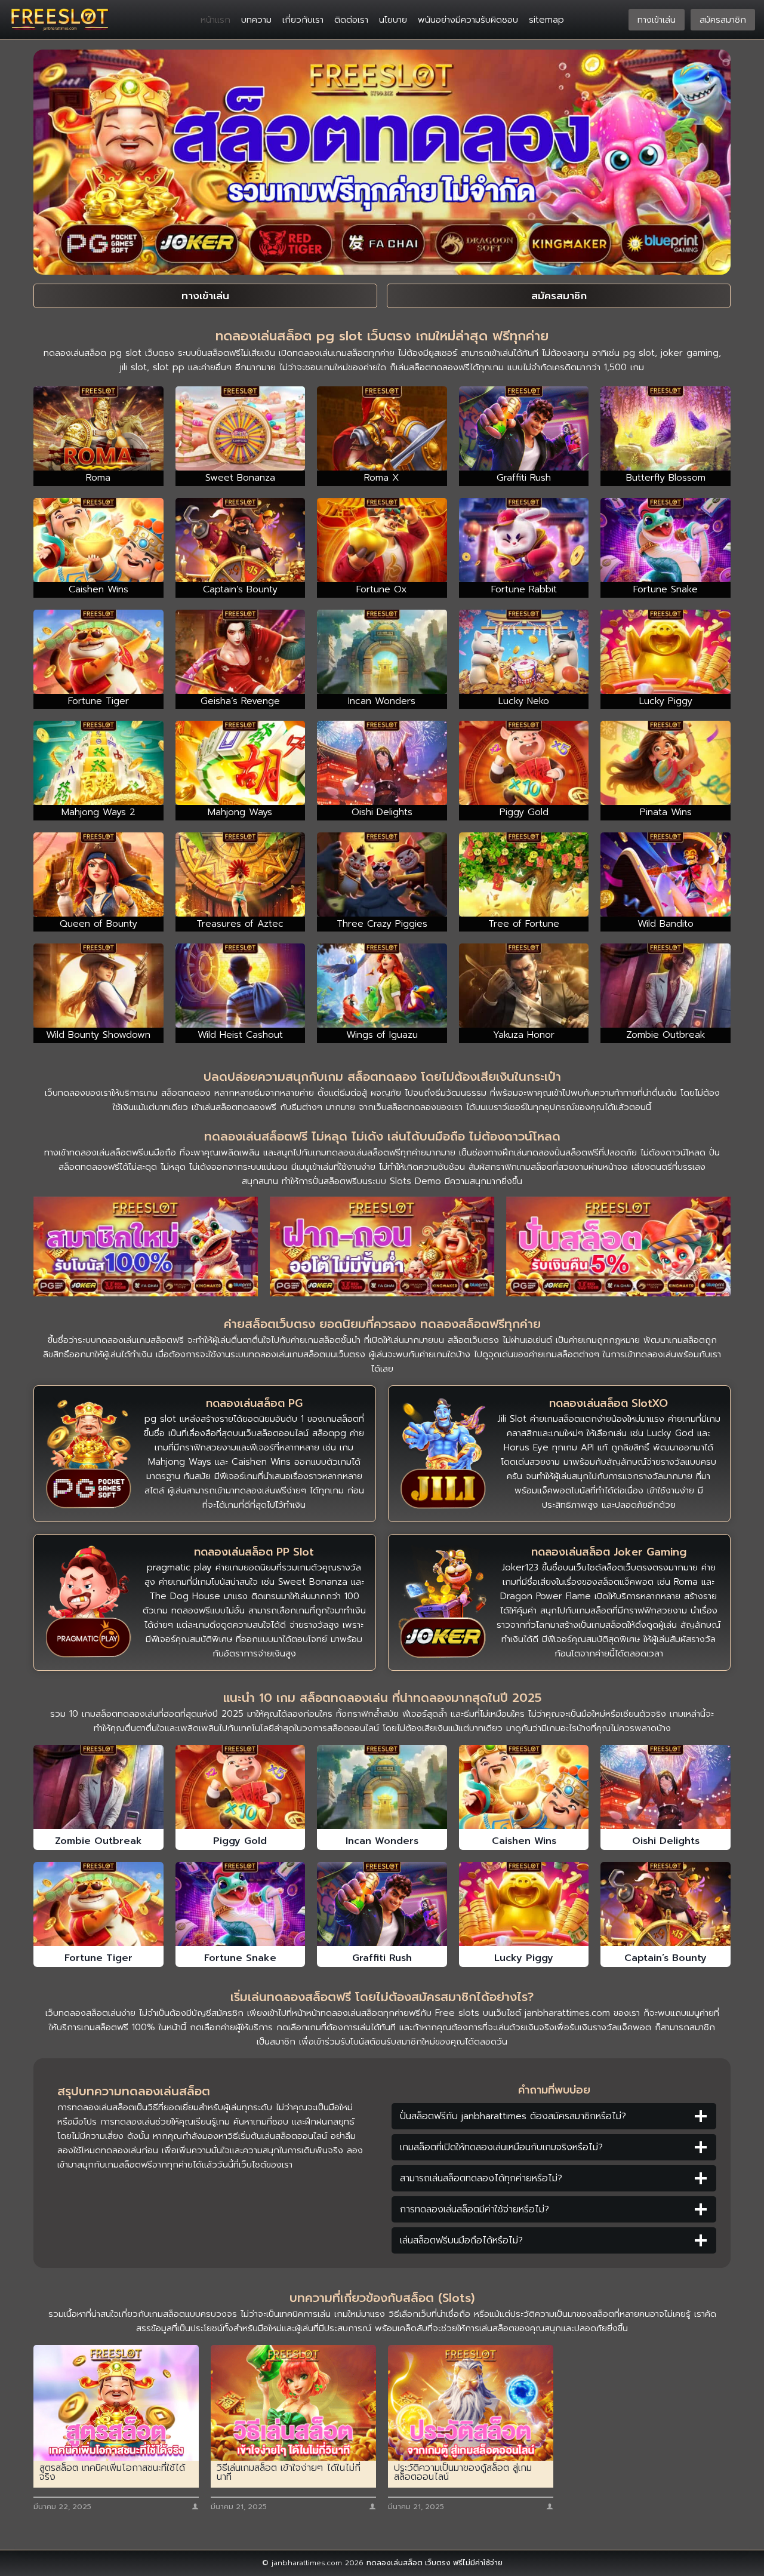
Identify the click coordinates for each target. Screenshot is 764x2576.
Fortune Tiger (98, 1958)
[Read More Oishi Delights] (666, 1787)
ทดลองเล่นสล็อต (395, 2563)
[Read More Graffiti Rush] (382, 1904)
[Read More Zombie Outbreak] (98, 1787)
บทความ (256, 20)
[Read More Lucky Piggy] (524, 1904)
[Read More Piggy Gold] (241, 1787)
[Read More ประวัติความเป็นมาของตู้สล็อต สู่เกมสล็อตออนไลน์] (471, 2403)
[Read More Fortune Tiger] (98, 1904)
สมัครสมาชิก (723, 20)
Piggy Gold (240, 1841)
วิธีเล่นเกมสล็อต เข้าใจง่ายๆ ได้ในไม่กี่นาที (289, 2473)
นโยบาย (393, 20)
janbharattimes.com (567, 2013)
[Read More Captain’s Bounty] (666, 1904)
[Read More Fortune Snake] (241, 1904)
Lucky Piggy (524, 1958)
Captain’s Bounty (666, 1958)
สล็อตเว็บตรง (473, 1340)
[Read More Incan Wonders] (382, 1787)
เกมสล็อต (155, 1340)
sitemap (546, 20)
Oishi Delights (666, 1841)
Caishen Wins (524, 1841)
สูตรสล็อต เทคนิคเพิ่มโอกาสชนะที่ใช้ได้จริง (112, 2473)
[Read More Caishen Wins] (524, 1787)
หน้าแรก (215, 20)
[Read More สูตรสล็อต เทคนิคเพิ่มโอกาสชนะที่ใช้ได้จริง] (116, 2403)
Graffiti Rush (382, 1958)
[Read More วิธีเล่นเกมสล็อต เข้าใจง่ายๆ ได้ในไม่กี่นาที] (293, 2403)
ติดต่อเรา (351, 20)
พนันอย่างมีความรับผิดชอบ (468, 20)
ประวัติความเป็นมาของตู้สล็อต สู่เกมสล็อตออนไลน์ (463, 2473)
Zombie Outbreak (98, 1841)
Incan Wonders (382, 1841)
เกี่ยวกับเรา (303, 20)
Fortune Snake (240, 1958)
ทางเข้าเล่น (657, 20)
